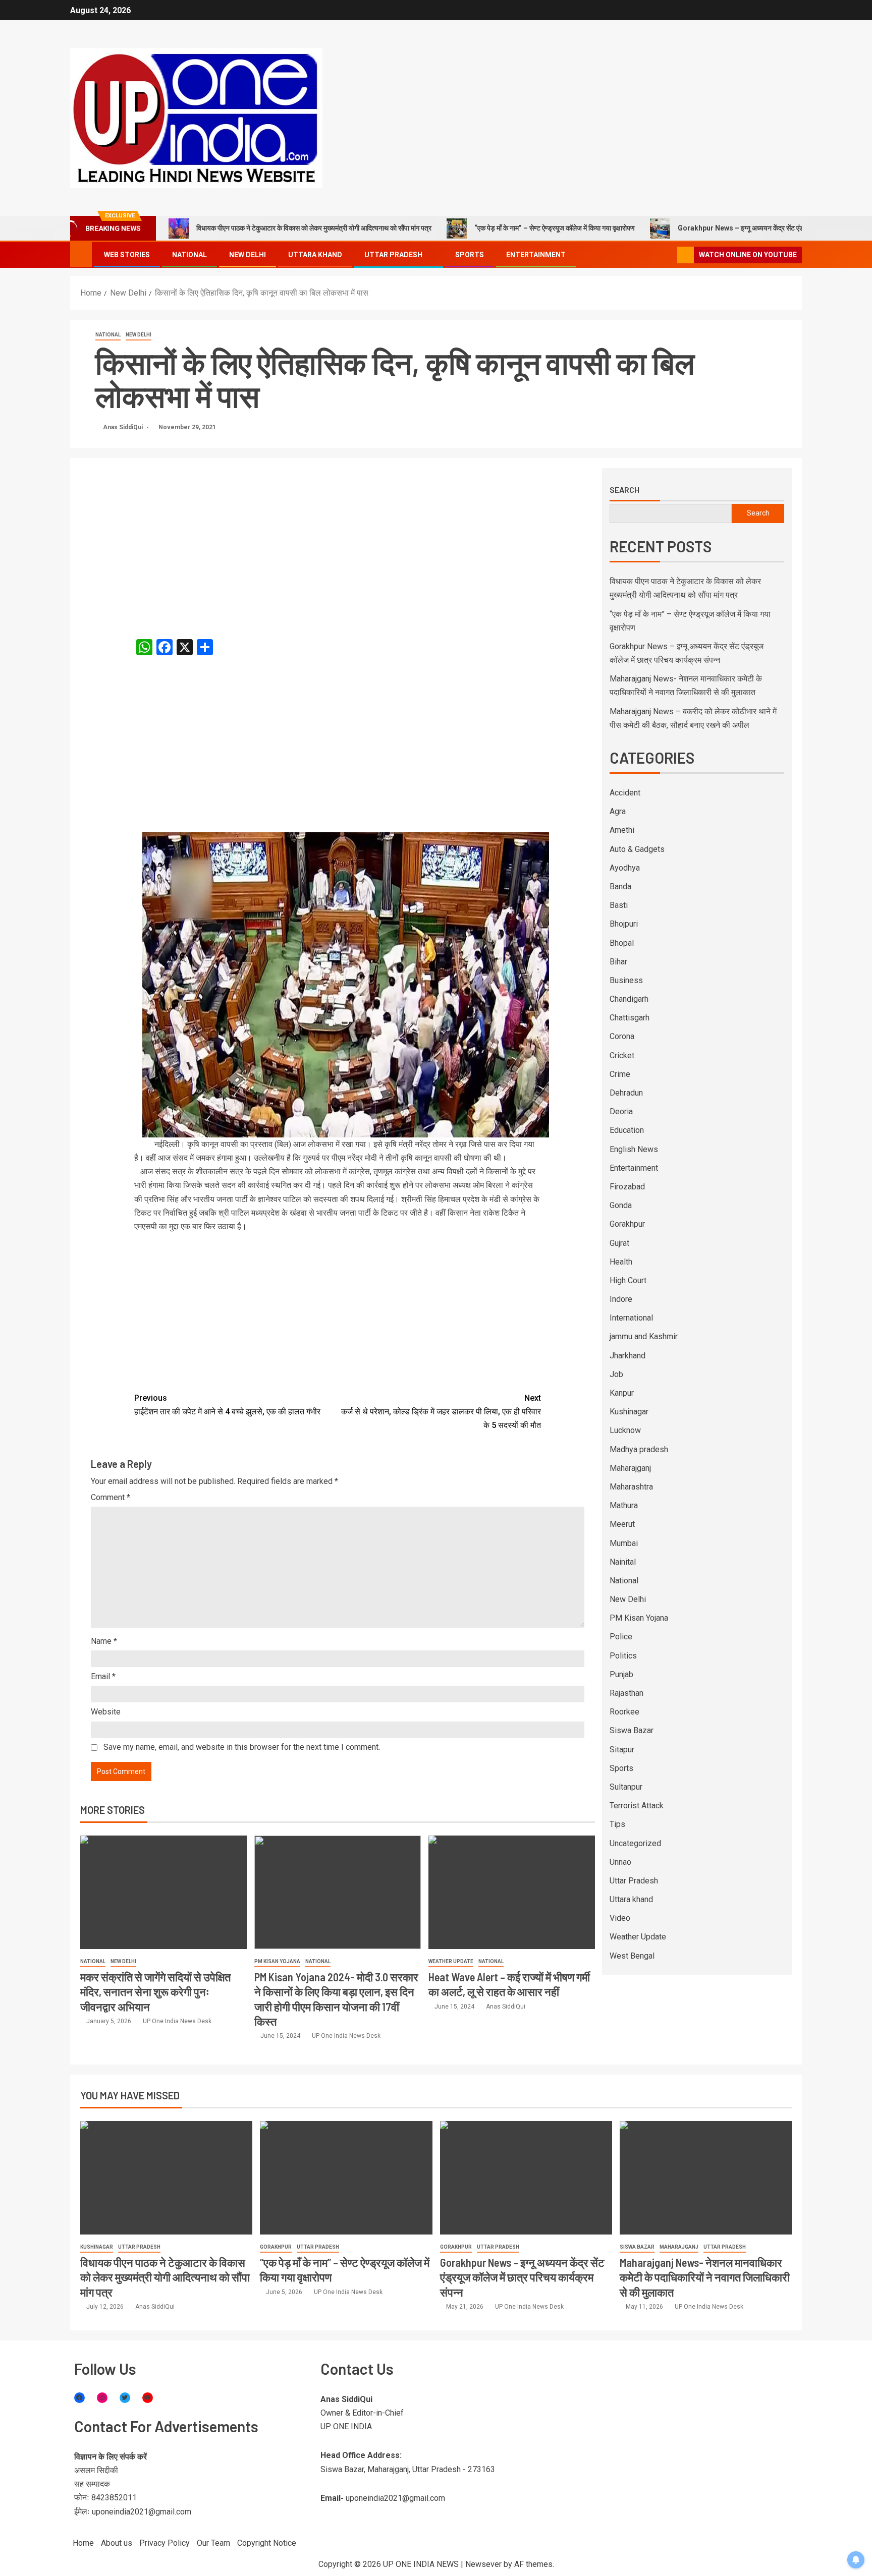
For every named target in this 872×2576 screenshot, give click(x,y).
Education (627, 1130)
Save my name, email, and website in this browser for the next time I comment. (242, 1747)
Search (624, 490)
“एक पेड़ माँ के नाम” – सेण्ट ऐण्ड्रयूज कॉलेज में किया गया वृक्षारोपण (555, 228)
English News (634, 1149)
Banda (620, 886)
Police (621, 1637)
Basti (619, 905)
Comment (111, 1497)
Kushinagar (629, 1412)
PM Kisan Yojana (277, 1961)
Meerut (622, 1524)
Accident (625, 793)
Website (106, 1712)
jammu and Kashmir (644, 1336)
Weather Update (451, 1961)
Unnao (620, 1862)
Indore (621, 1299)
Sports (470, 255)
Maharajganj (630, 1468)
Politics (623, 1656)
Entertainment (536, 255)
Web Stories (127, 255)
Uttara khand (315, 255)
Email (103, 1676)
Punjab (621, 1674)
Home (83, 2543)
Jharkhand (628, 1356)
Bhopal (622, 943)
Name (104, 1641)
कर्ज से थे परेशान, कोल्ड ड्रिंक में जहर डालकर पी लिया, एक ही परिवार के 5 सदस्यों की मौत (441, 1412)
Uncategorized (635, 1843)
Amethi (622, 830)
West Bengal (632, 1956)
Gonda (621, 1205)
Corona (622, 1036)
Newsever (483, 2564)
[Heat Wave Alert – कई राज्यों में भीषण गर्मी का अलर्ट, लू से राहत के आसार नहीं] (512, 1892)
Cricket (622, 1055)
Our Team (213, 2543)
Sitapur (622, 1750)
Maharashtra (631, 1487)
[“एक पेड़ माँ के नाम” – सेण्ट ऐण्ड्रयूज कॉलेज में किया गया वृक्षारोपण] (346, 2178)
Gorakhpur (627, 1224)
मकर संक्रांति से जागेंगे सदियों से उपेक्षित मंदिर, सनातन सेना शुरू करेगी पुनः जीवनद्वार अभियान (155, 1992)
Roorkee (624, 1712)
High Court (628, 1280)
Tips (617, 1824)
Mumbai (624, 1543)
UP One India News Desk (177, 2021)
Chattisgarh (630, 1018)
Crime (620, 1074)
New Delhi (248, 255)
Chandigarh (629, 999)
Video (620, 1918)
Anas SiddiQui (124, 427)
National (189, 255)
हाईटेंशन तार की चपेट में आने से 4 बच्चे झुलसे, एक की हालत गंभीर (227, 1405)
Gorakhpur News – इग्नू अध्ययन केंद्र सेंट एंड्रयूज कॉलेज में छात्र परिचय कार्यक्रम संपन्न (522, 2277)
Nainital (623, 1562)
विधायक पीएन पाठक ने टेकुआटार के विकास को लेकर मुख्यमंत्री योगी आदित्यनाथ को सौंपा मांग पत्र (314, 228)
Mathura (624, 1505)
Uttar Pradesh (393, 255)
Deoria (621, 1111)
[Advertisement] (338, 543)
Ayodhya (625, 868)
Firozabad (627, 1187)
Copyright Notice (267, 2543)
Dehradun (626, 1093)
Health (621, 1262)
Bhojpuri (624, 924)
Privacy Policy (165, 2543)
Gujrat (619, 1243)
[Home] (81, 254)
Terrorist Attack (637, 1806)
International (631, 1318)
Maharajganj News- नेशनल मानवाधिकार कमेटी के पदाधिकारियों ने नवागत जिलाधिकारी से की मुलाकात (705, 2277)
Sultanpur (626, 1787)
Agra (618, 811)
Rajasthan (626, 1693)
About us (117, 2543)
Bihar (618, 962)
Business (626, 980)
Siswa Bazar (632, 1730)
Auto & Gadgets (637, 849)
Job (616, 1374)
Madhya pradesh (639, 1449)
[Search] (668, 255)
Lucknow (625, 1430)
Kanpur (622, 1393)
